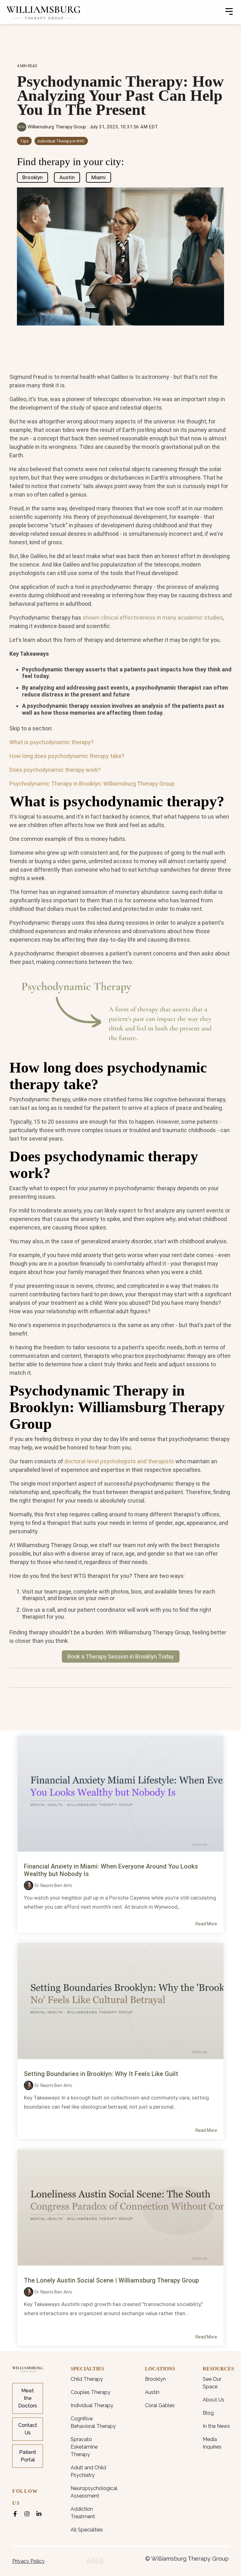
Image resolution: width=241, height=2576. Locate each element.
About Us (214, 2400)
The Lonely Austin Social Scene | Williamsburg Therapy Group (111, 2280)
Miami (99, 177)
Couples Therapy (91, 2392)
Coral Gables (160, 2405)
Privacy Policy (28, 2561)
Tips (24, 141)
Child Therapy (87, 2379)
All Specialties (87, 2530)
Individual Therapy (92, 2405)
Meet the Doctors (28, 2398)
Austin (67, 177)
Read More (206, 1924)
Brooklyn (32, 177)
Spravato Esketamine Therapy (84, 2447)
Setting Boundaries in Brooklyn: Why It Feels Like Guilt (101, 2074)
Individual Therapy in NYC (61, 141)
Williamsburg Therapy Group (57, 127)
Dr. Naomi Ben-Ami (53, 1885)
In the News (216, 2426)
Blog (208, 2413)
